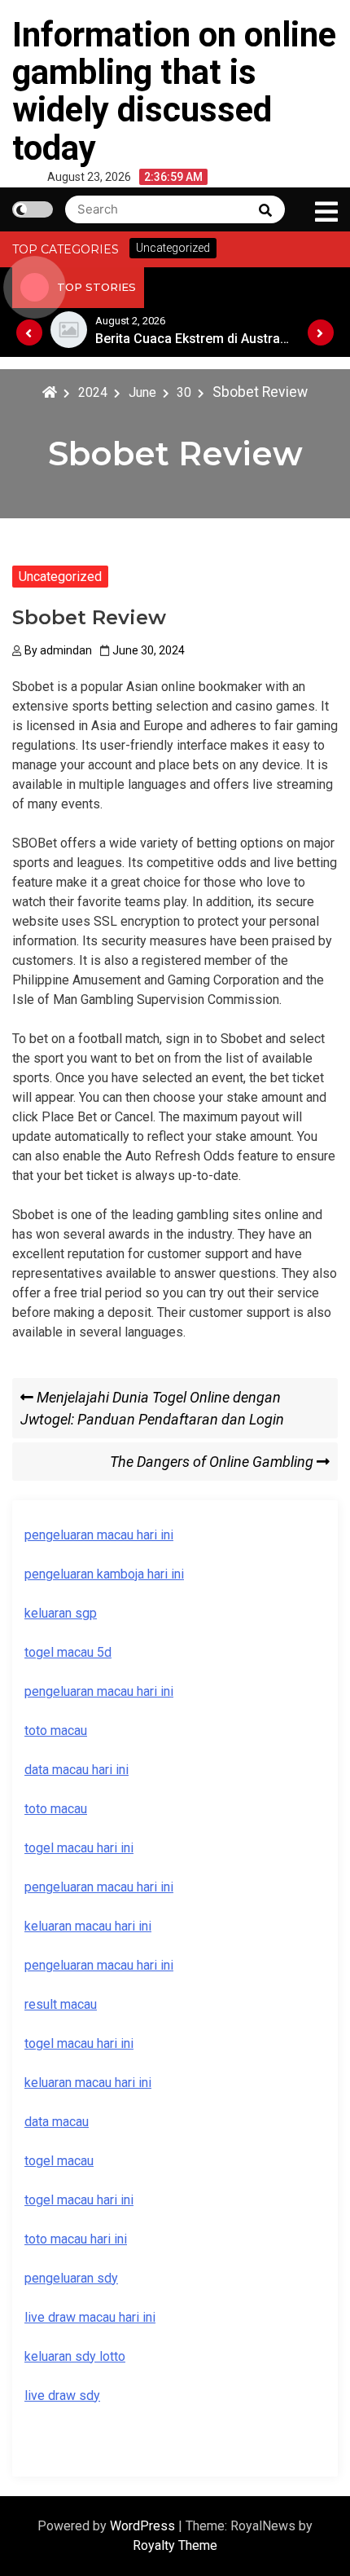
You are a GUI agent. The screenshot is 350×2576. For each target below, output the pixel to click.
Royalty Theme (175, 2545)
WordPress (144, 2526)
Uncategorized (60, 577)
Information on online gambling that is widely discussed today (174, 91)
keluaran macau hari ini (88, 2083)
